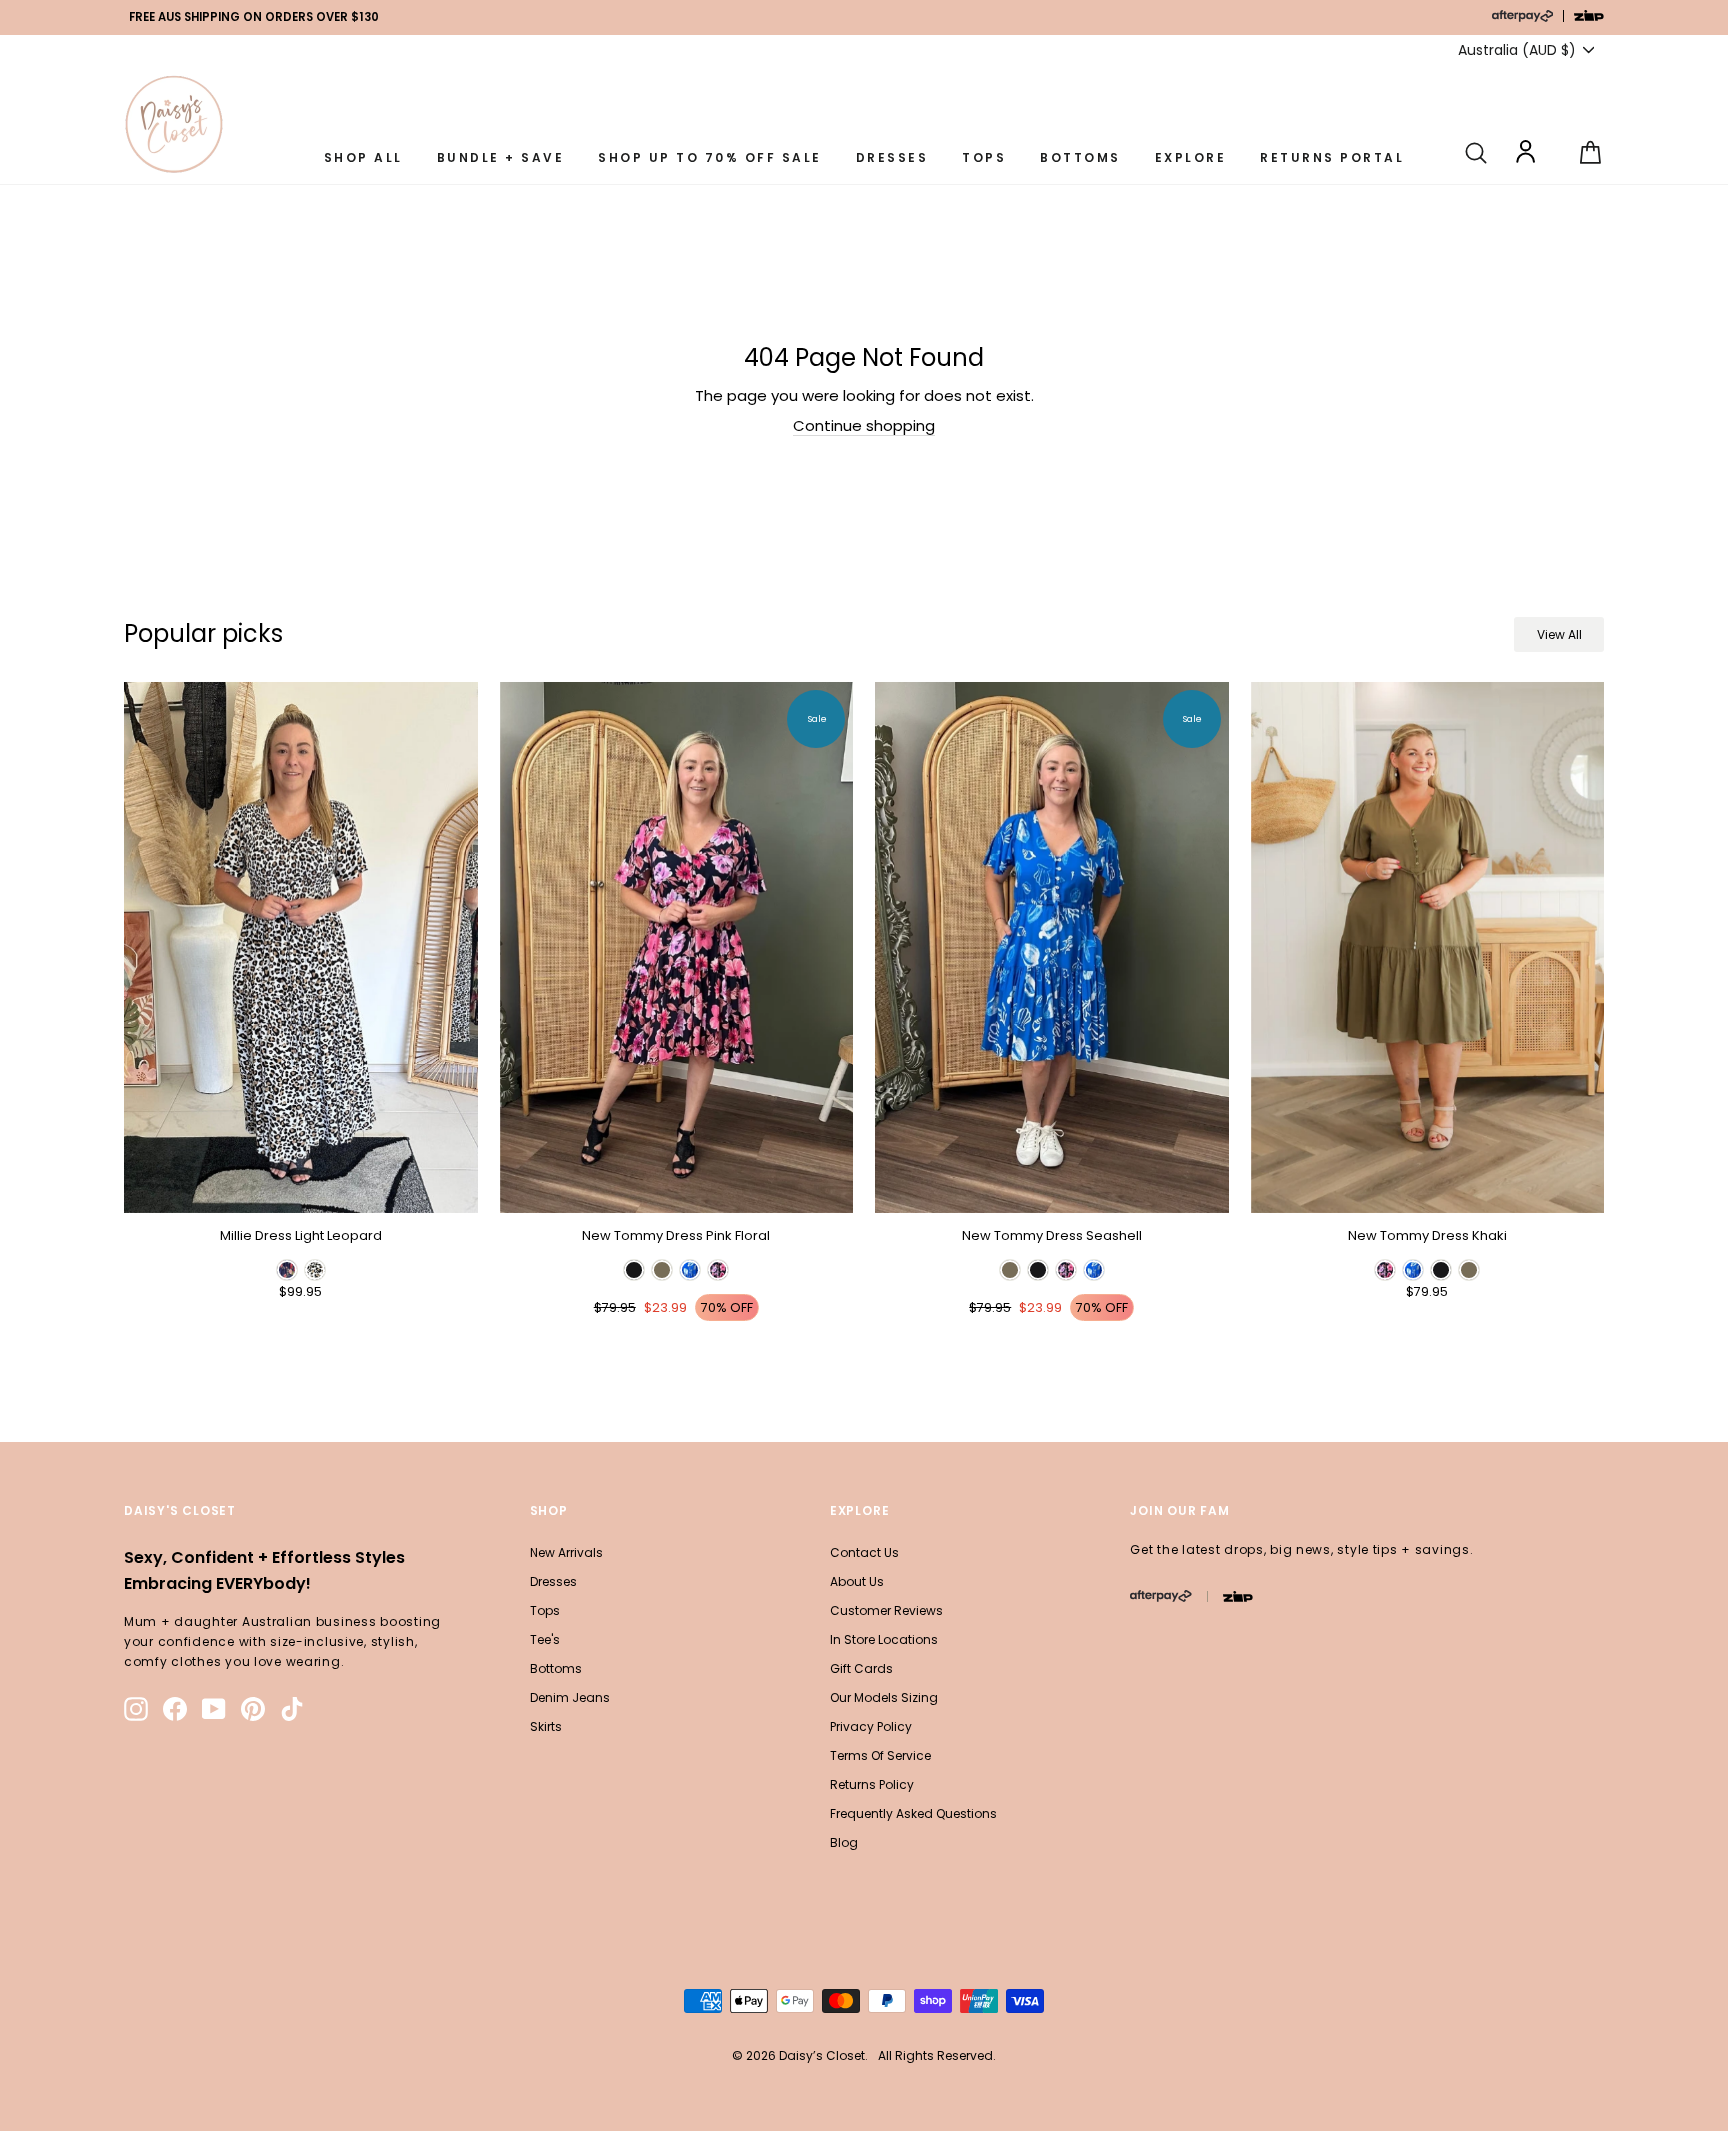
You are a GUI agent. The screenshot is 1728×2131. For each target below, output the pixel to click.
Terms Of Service (880, 1755)
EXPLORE (1191, 157)
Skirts (546, 1726)
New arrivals (566, 1552)
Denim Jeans (570, 1697)
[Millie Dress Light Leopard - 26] (287, 1270)
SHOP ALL (363, 157)
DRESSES (892, 157)
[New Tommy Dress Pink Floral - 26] (634, 1270)
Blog (844, 1842)
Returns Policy (872, 1784)
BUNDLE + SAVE (501, 157)
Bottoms (556, 1668)
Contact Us (864, 1552)
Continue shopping (864, 426)
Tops (545, 1610)
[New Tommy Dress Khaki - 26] (1385, 1270)
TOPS (984, 157)
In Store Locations (884, 1639)
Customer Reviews (886, 1610)
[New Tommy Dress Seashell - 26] (1010, 1270)
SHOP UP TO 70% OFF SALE (710, 157)
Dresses (553, 1581)
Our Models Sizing (884, 1697)
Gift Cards (861, 1668)
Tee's (545, 1639)
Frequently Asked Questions (913, 1813)
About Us (857, 1581)
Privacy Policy (871, 1726)
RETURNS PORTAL (1332, 157)
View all (1559, 634)
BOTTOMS (1080, 157)
